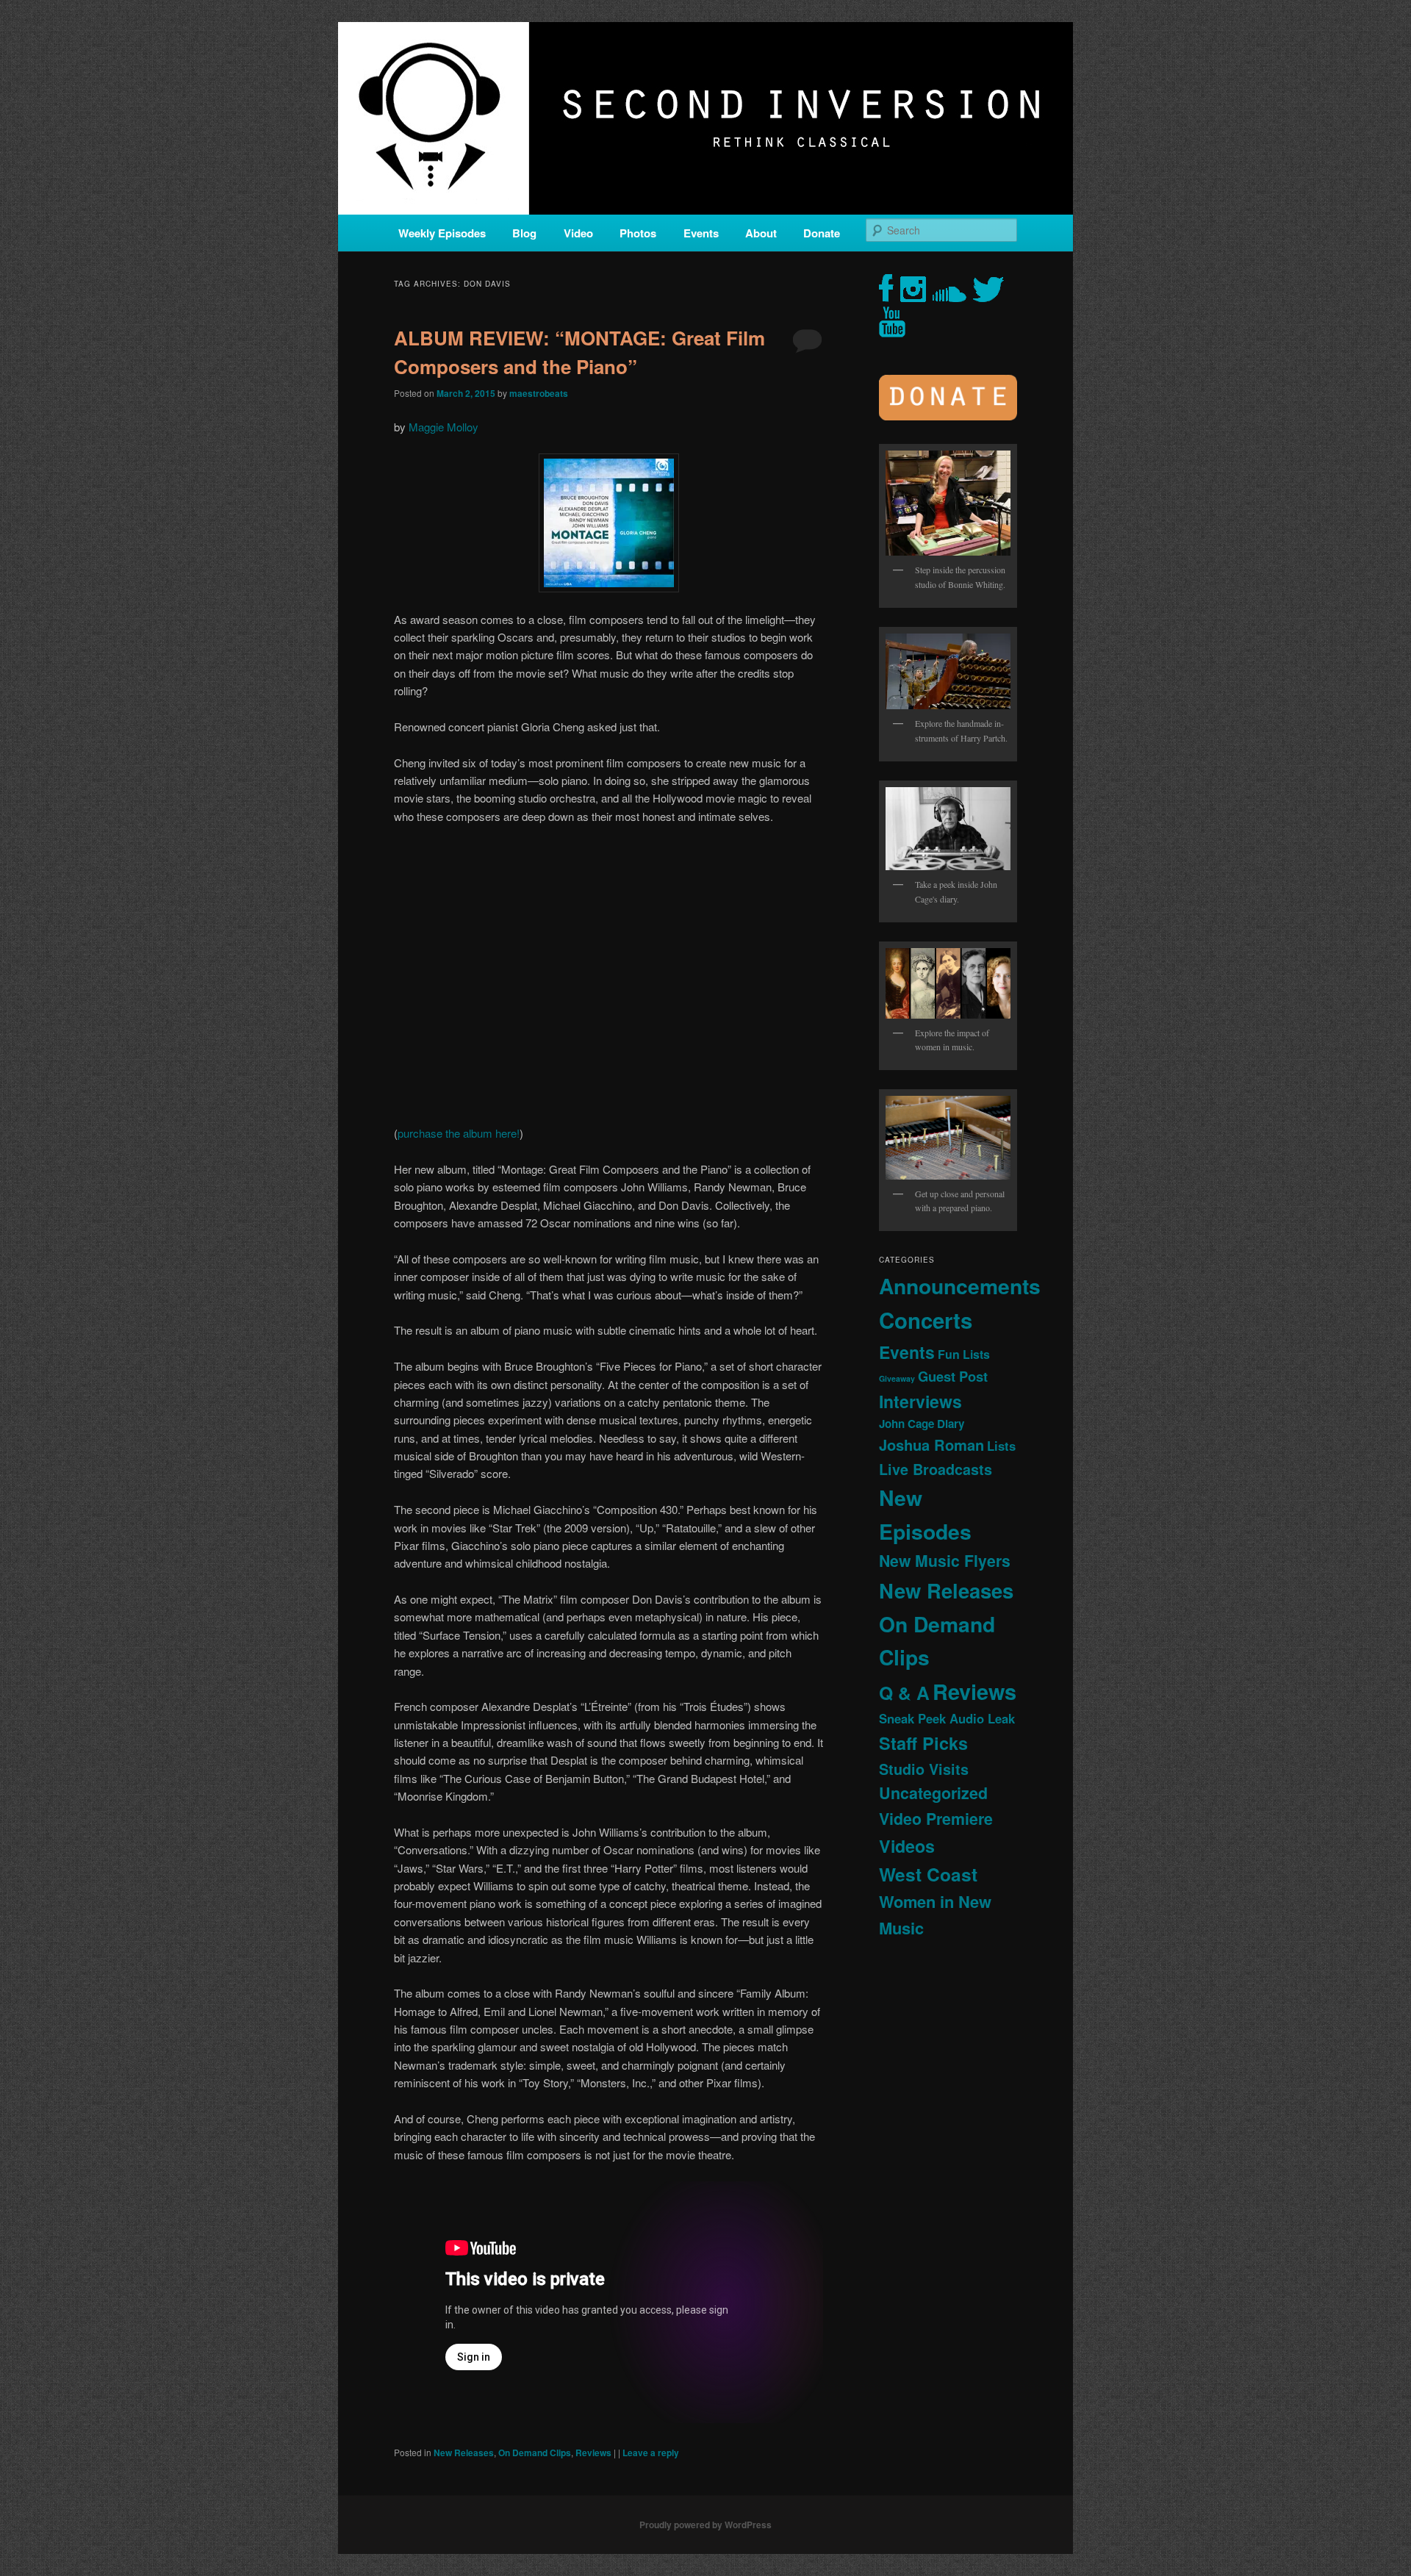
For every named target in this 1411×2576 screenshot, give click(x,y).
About (761, 233)
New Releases (464, 2453)
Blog (524, 233)
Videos (907, 1846)
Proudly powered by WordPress (705, 2525)
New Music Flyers (945, 1561)
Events (701, 233)
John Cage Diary (922, 1424)
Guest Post (953, 1376)
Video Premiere (936, 1819)
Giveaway (897, 1378)
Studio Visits (924, 1769)
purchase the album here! (459, 1133)
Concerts (926, 1320)
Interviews (920, 1401)
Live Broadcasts (936, 1469)
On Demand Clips (535, 2453)
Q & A (904, 1693)
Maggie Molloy (444, 427)
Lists (1001, 1446)
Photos (638, 233)
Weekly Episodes (442, 233)
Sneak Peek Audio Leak (947, 1718)
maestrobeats (539, 393)
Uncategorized (933, 1793)
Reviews (593, 2453)
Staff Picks (923, 1743)
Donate (822, 233)
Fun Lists (964, 1354)
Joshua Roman (931, 1445)
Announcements (960, 1286)
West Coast (928, 1874)
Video (578, 233)
